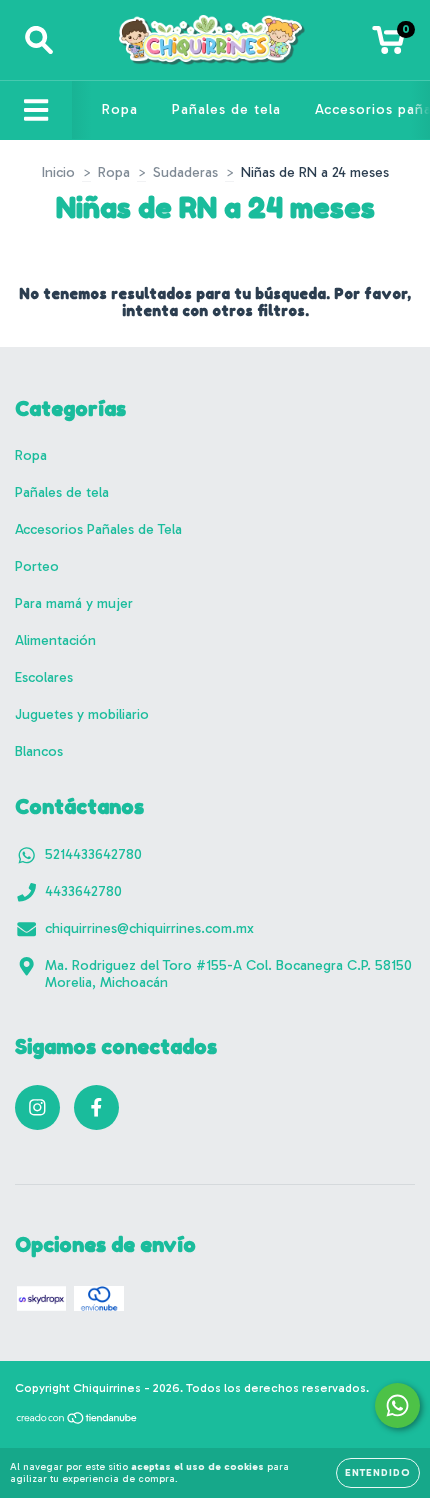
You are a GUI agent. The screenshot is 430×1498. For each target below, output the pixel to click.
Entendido (378, 1473)
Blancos (39, 751)
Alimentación (55, 640)
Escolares (44, 677)
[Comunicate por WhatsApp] (397, 1405)
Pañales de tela (226, 109)
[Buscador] (39, 40)
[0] (388, 45)
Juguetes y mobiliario (82, 714)
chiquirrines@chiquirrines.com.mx (149, 928)
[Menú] (36, 110)
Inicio (58, 172)
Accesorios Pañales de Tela (98, 529)
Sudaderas (185, 172)
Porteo (37, 566)
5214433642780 (93, 854)
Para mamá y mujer (74, 603)
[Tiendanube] (77, 1421)
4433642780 (83, 891)
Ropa (120, 109)
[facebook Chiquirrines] (96, 1107)
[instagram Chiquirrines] (37, 1107)
